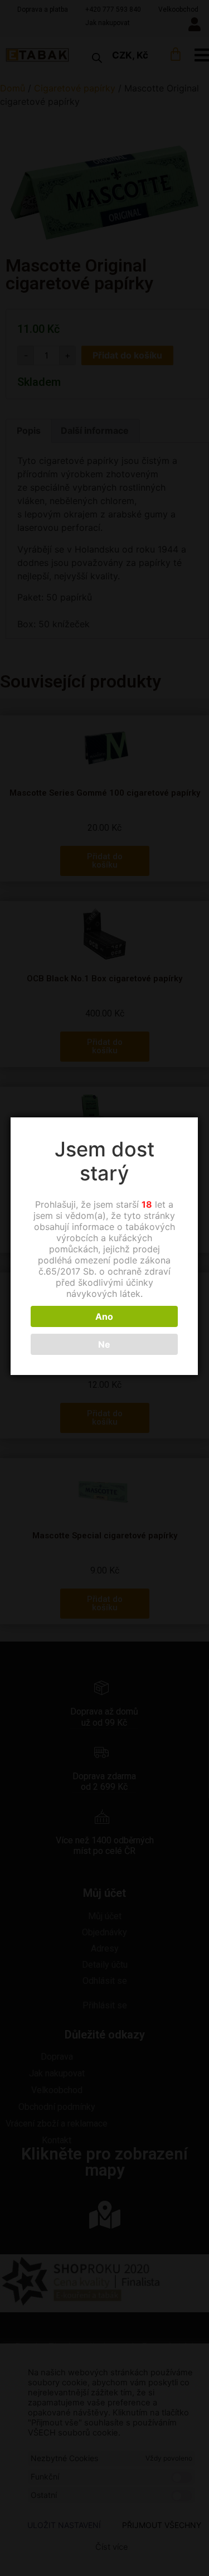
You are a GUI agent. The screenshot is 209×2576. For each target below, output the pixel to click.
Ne (104, 1344)
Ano (104, 1316)
